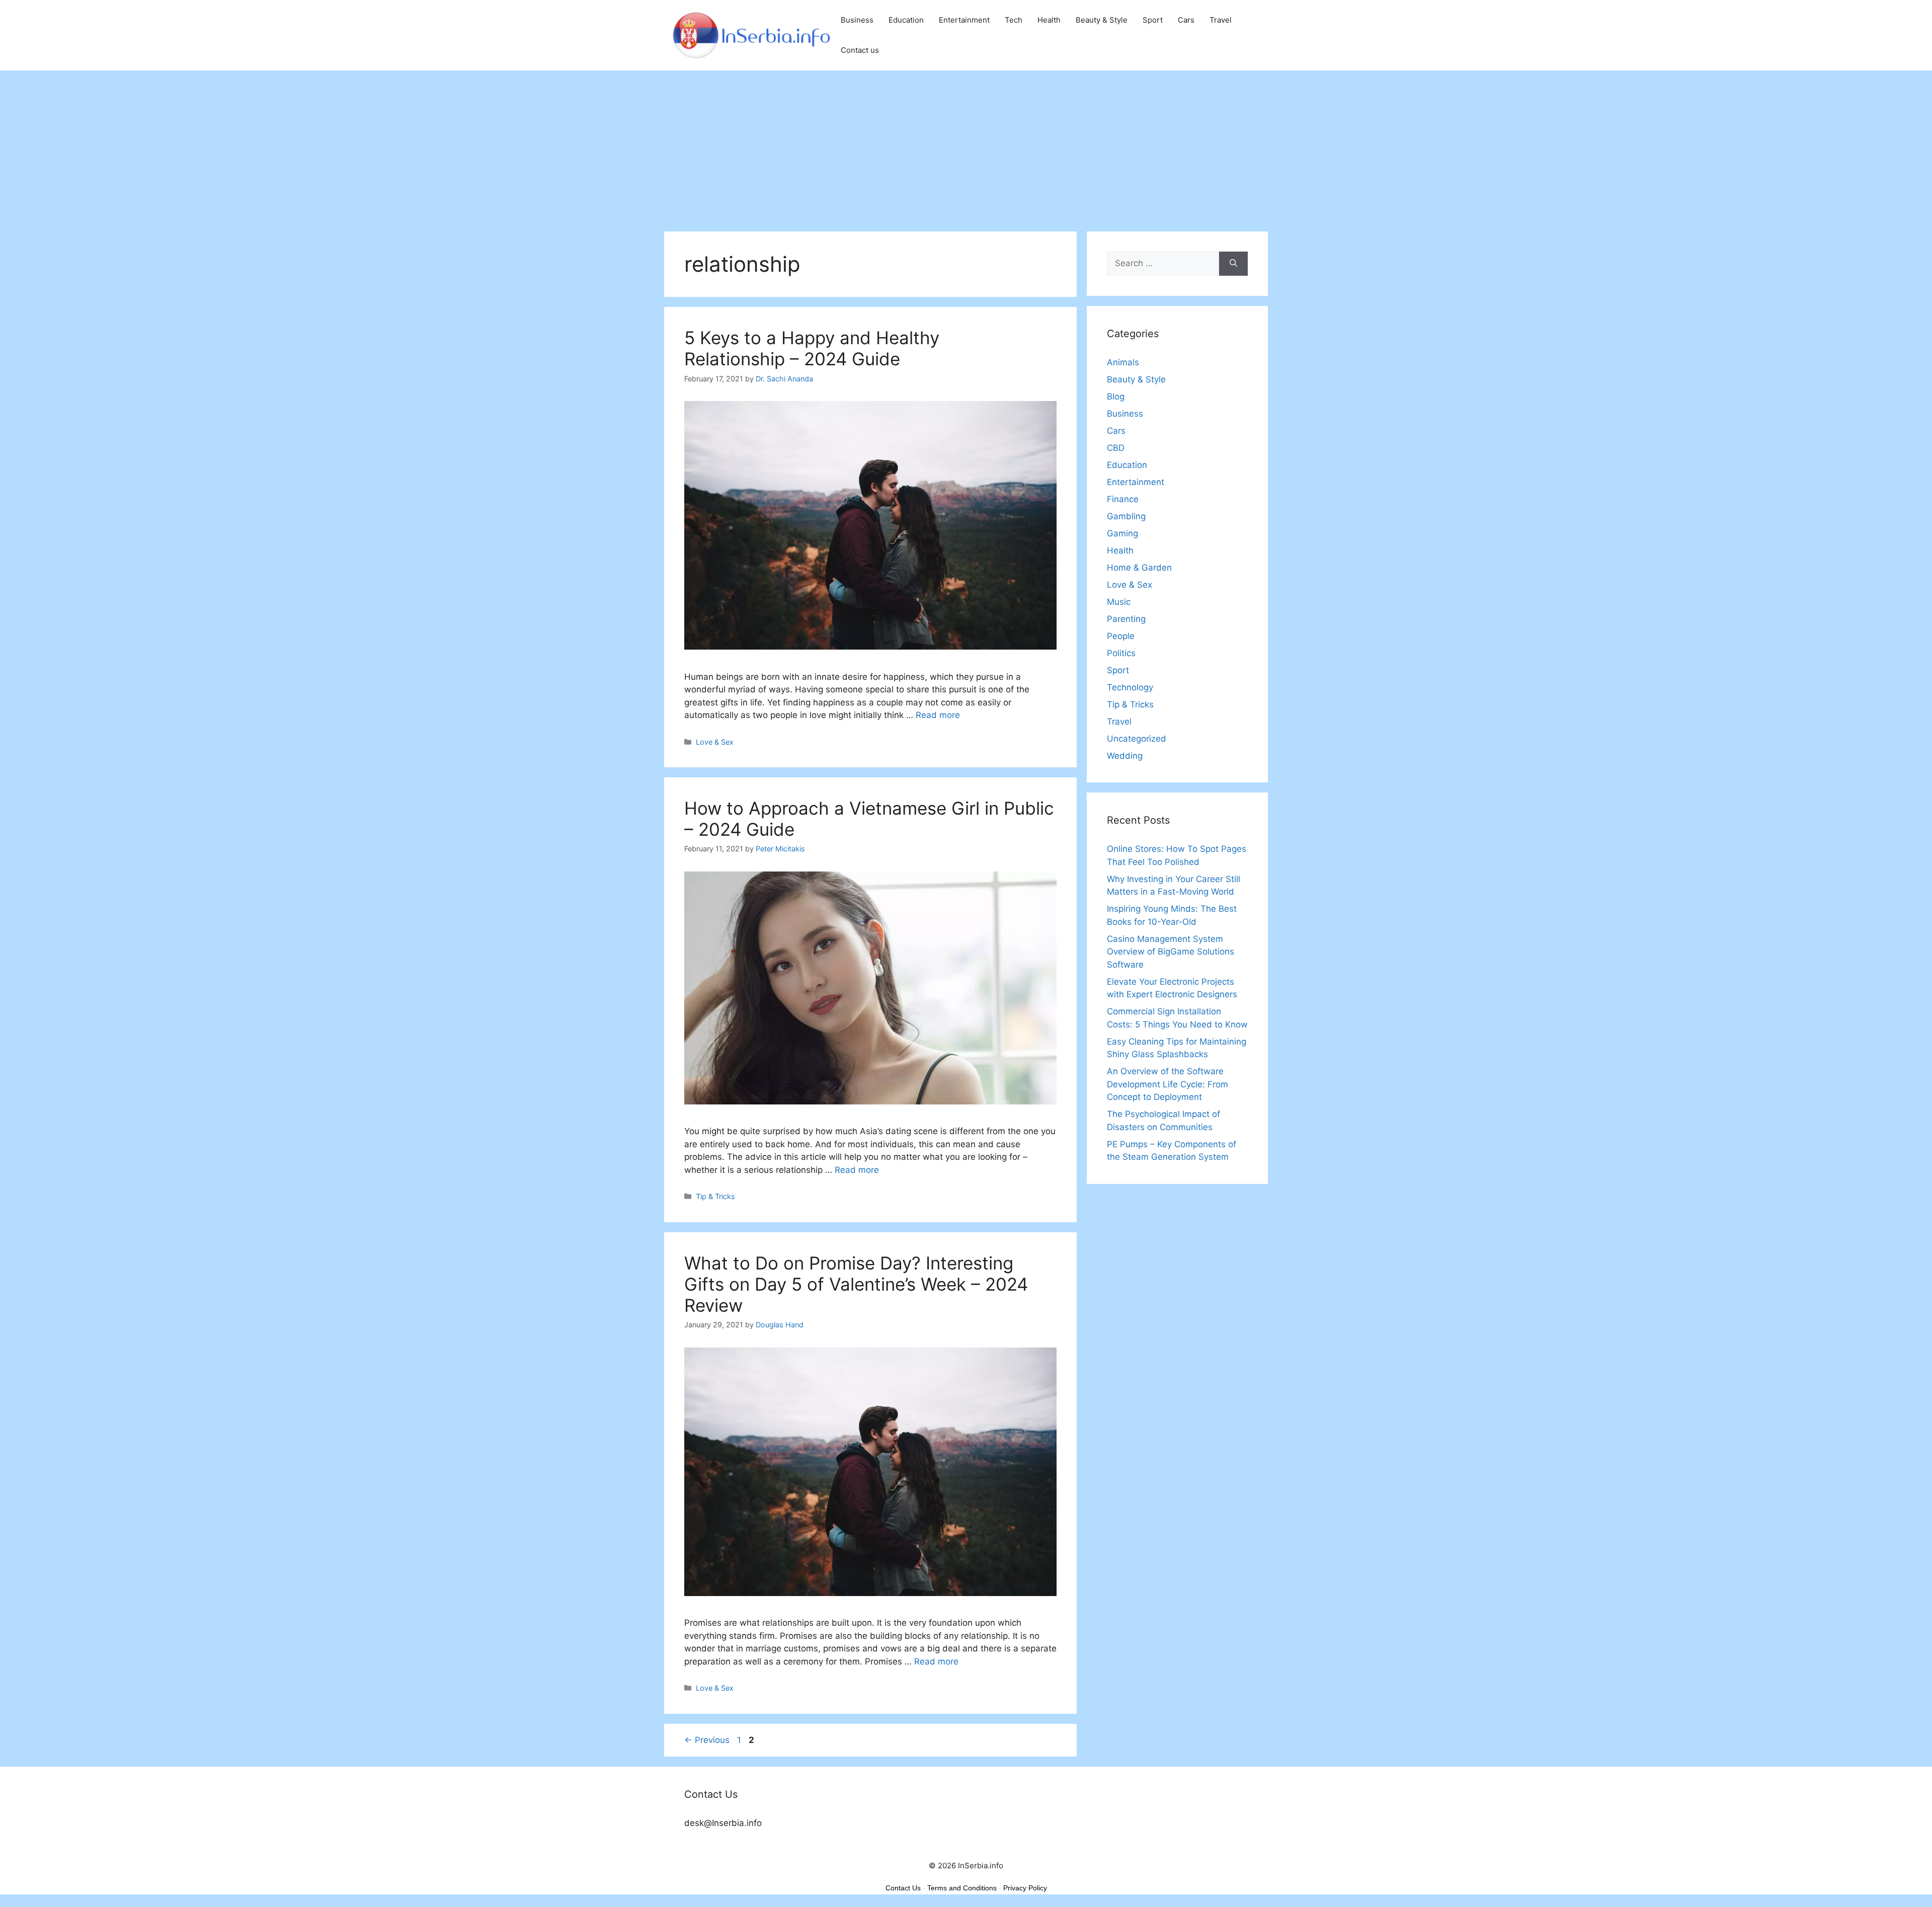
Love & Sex (715, 742)
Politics (1121, 653)
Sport (1153, 20)
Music (1119, 602)
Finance (1123, 499)
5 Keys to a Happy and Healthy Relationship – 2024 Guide (812, 348)
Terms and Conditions (962, 1888)
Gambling (1126, 516)
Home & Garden (1139, 568)
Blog (1116, 396)
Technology (1130, 687)
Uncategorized (1137, 739)
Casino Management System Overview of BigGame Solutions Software (1171, 952)
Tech (1014, 20)
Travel (1221, 20)
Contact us (860, 50)
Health (1049, 20)
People (1121, 636)
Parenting (1126, 619)
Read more (938, 715)
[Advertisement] (966, 146)
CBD (1116, 448)
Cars (1186, 20)
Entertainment (964, 20)
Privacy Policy (1025, 1888)
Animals (1123, 362)
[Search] (1233, 264)
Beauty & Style (1102, 20)
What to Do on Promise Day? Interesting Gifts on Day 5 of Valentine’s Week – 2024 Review (856, 1284)
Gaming (1122, 533)
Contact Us (903, 1888)
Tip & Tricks (715, 1196)
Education (906, 20)
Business (857, 20)
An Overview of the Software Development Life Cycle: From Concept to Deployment (1168, 1084)
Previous (707, 1740)
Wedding (1125, 756)
